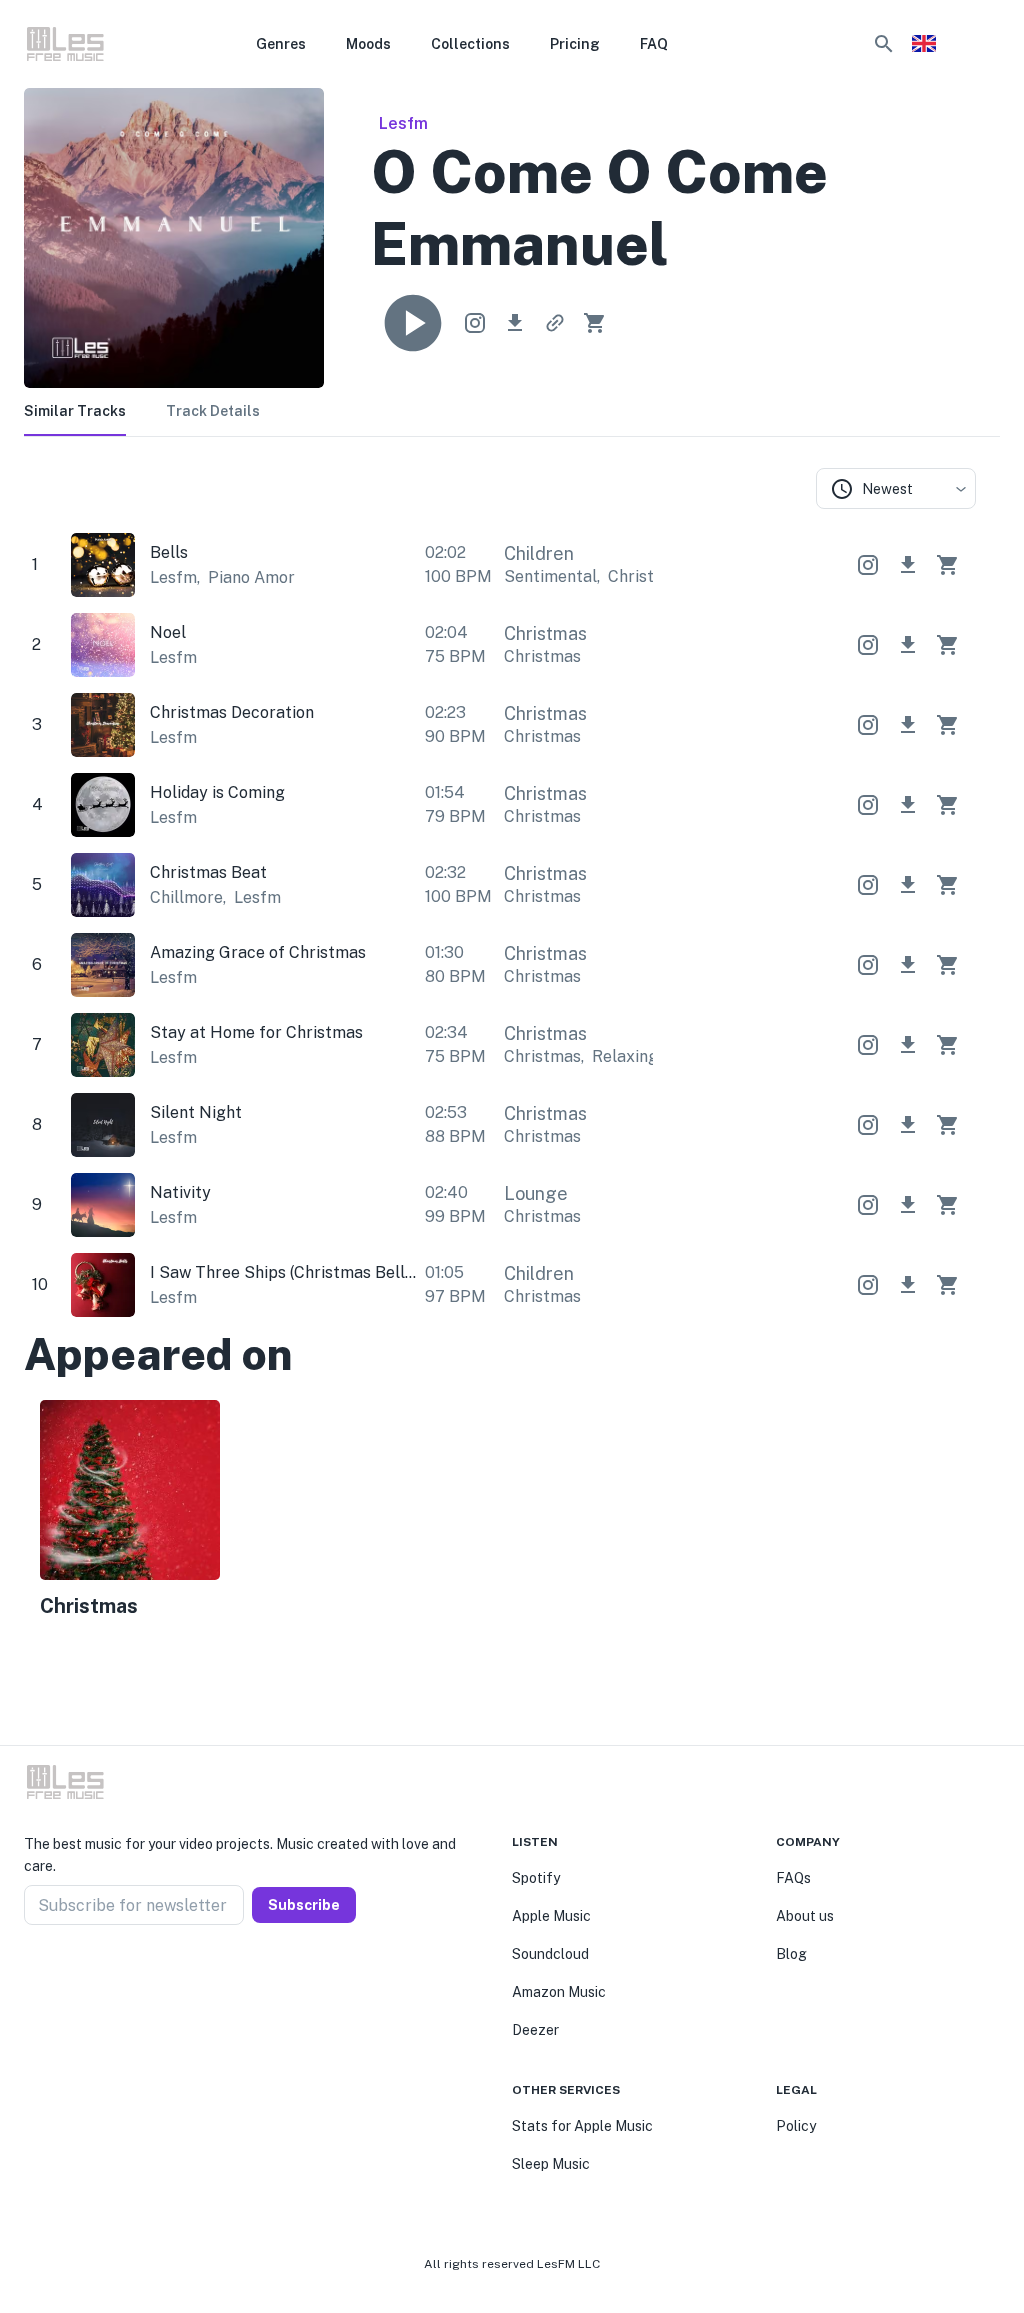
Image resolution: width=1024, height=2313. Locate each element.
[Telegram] (80, 1973)
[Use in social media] (475, 323)
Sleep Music (551, 2164)
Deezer (535, 2030)
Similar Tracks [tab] (75, 411)
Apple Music (551, 1916)
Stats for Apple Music (582, 2126)
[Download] (515, 323)
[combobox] (896, 488)
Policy (796, 2126)
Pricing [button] (575, 44)
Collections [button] (470, 44)
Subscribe (304, 1905)
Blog (791, 1954)
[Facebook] (32, 1973)
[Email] (104, 1973)
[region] (500, 1512)
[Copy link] (555, 323)
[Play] (413, 323)
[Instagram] (56, 1973)
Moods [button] (368, 44)
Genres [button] (281, 44)
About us (805, 1916)
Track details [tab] (213, 411)
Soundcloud (550, 1954)
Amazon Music (559, 1992)
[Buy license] (595, 323)
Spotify (536, 1878)
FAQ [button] (654, 44)
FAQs (793, 1878)
